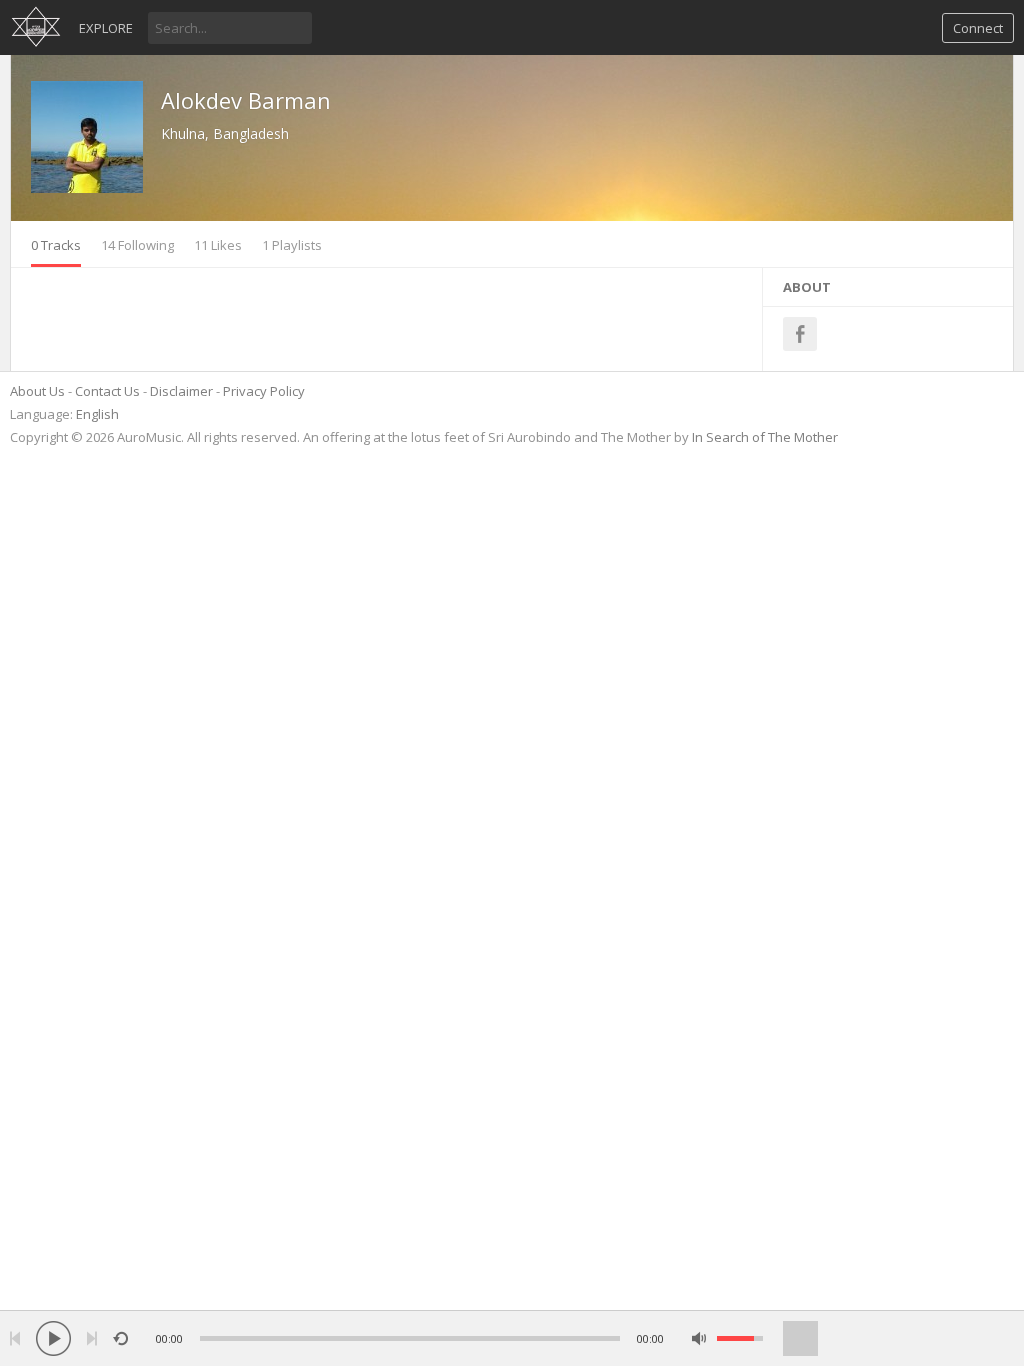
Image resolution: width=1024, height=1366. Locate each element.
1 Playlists (292, 245)
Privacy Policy (264, 391)
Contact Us (107, 391)
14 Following (137, 245)
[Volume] (740, 1338)
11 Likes (218, 245)
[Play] (53, 1338)
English (97, 414)
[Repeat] (120, 1338)
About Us (37, 391)
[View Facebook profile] (800, 334)
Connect (978, 28)
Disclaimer (181, 391)
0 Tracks (56, 245)
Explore (106, 28)
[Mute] (699, 1338)
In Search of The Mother (765, 437)
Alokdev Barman (246, 100)
